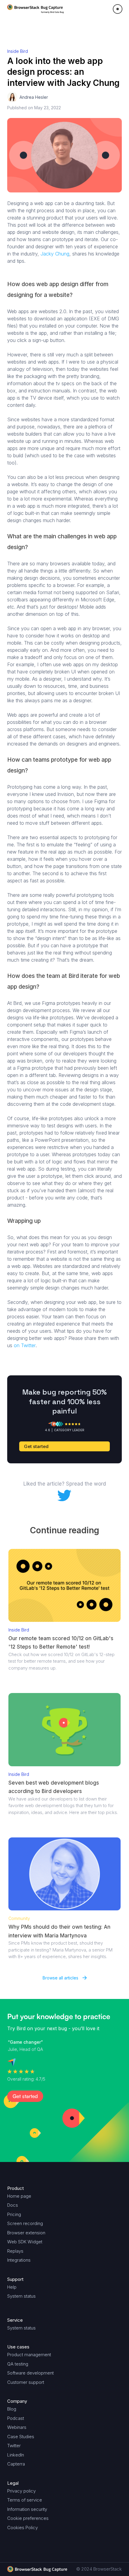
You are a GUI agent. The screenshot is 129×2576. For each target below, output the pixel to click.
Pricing (14, 2214)
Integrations (19, 2260)
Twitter (14, 2446)
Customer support (26, 2382)
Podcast (16, 2418)
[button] (118, 9)
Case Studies (21, 2437)
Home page (19, 2196)
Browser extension (26, 2233)
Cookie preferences (28, 2518)
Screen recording (25, 2223)
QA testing (18, 2364)
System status (21, 2296)
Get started (36, 1446)
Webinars (17, 2427)
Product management (29, 2355)
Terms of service (25, 2500)
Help (12, 2287)
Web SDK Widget (25, 2242)
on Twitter (25, 1345)
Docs (13, 2205)
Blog (12, 2409)
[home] (36, 9)
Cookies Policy (22, 2528)
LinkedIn (16, 2455)
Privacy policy (21, 2491)
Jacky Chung (55, 254)
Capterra (16, 2464)
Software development (30, 2373)
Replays (15, 2251)
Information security (27, 2509)
